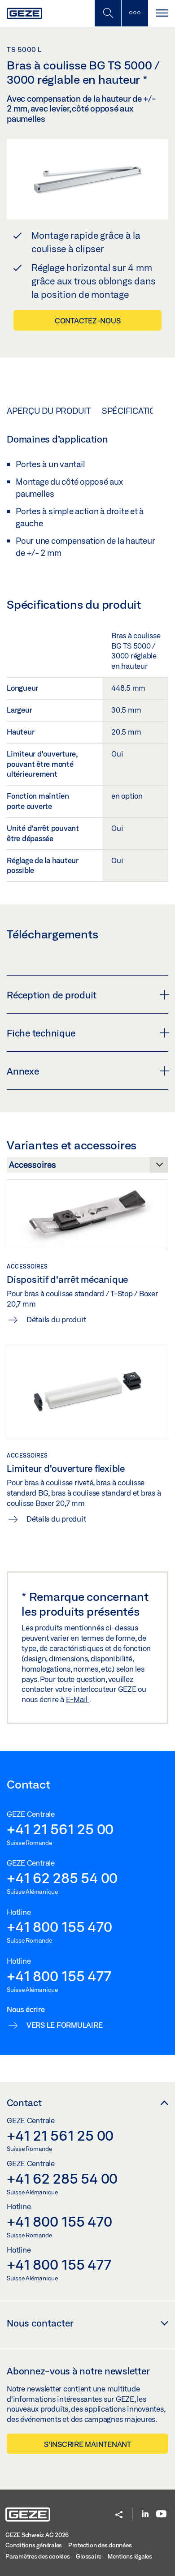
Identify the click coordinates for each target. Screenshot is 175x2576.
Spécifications (134, 411)
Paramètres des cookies (38, 2556)
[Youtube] (161, 2514)
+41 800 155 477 (59, 1976)
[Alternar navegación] (162, 13)
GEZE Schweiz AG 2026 (37, 2535)
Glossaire (89, 2556)
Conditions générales (34, 2545)
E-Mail (78, 1699)
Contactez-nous (88, 320)
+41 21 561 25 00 (60, 1829)
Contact (24, 2103)
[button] (119, 2515)
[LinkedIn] (145, 2514)
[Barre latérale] (135, 13)
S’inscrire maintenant (87, 2444)
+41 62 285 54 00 (62, 1878)
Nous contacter (40, 2323)
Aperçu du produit (49, 411)
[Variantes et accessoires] (87, 1167)
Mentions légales (130, 2556)
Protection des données (100, 2545)
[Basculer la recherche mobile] (108, 13)
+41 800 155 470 (59, 1927)
